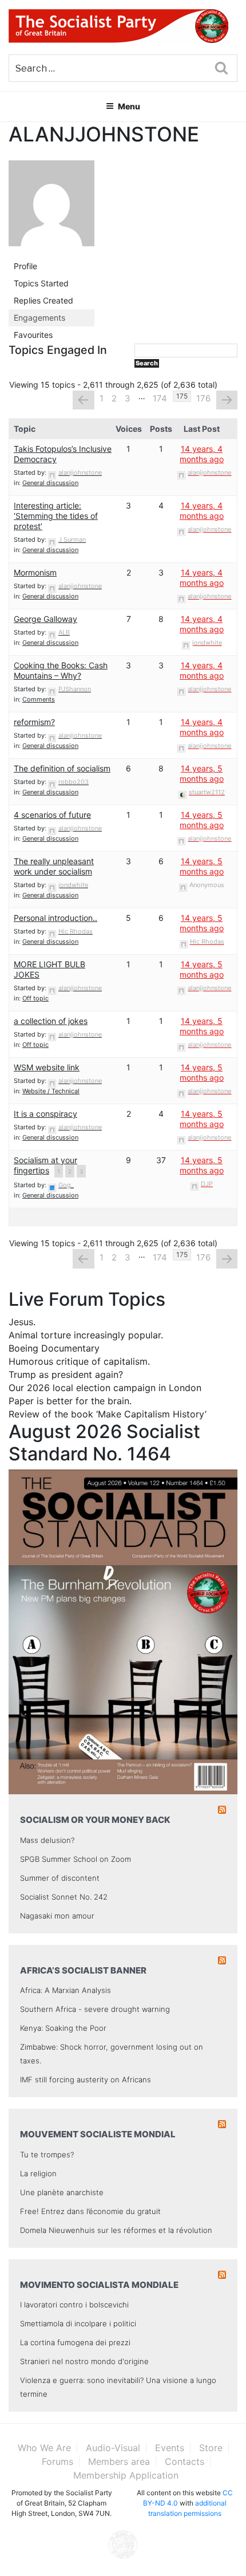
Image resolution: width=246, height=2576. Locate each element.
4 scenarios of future (52, 815)
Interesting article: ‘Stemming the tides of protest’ (56, 516)
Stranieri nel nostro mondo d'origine (84, 2361)
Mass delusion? (47, 1840)
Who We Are (44, 2448)
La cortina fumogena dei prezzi (75, 2342)
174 (160, 398)
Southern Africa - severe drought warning (95, 2009)
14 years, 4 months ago (202, 454)
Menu (129, 106)
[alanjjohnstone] (51, 208)
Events (170, 2448)
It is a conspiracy (45, 1114)
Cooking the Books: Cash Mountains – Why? (61, 670)
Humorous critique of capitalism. (79, 1361)
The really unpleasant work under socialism (54, 866)
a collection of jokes (51, 1021)
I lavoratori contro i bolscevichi (74, 2305)
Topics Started (41, 283)
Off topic (35, 998)
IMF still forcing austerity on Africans (86, 2079)
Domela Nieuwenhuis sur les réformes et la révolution (116, 2230)
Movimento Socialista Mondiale (99, 2285)
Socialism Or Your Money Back (95, 1820)
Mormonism (35, 572)
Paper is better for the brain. (70, 1401)
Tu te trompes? (47, 2154)
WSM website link (47, 1067)
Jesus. (22, 1322)
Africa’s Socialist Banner (83, 1970)
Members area (119, 2461)
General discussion (50, 483)
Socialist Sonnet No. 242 (64, 1897)
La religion (38, 2173)
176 (203, 398)
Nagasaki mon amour (57, 1916)
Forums (57, 2461)
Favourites (33, 335)
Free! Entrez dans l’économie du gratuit (90, 2211)
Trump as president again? (66, 1374)
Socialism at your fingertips (45, 1165)
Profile (25, 266)
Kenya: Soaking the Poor (63, 2028)
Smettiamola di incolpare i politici (78, 2323)
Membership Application (126, 2475)
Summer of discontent (60, 1878)
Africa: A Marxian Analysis (66, 1990)
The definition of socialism (62, 768)
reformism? (34, 722)
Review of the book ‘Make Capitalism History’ (108, 1414)
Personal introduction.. (55, 918)
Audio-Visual (113, 2448)
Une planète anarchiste (62, 2192)
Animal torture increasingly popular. (86, 1335)
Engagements (39, 318)
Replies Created (43, 300)
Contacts (184, 2461)
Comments (39, 699)
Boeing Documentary (54, 1348)
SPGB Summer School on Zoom (76, 1859)
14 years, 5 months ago (202, 773)
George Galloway (45, 619)
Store (211, 2448)
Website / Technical (51, 1091)
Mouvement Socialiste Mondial (98, 2134)
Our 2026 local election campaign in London (105, 1388)
